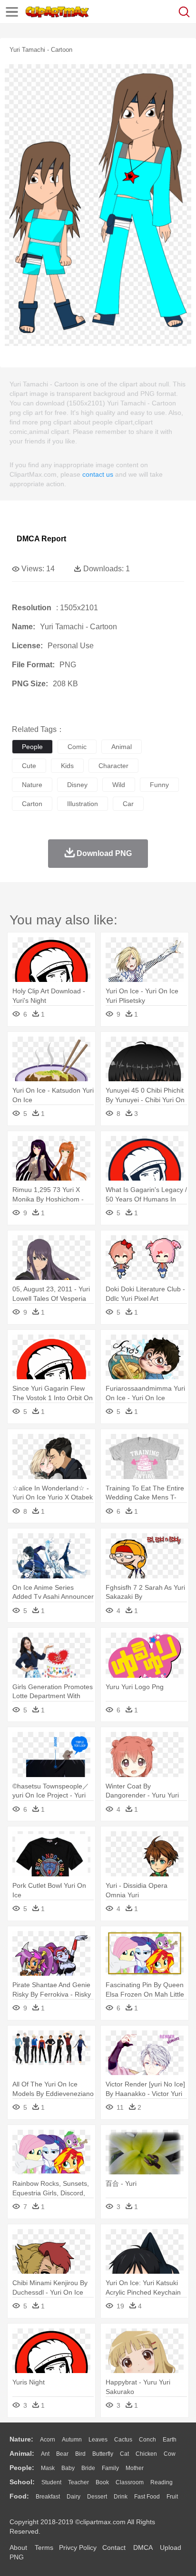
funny (159, 785)
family (110, 2468)
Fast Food (147, 2497)
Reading (162, 2482)
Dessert (97, 2497)
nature (32, 785)
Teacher (78, 2482)
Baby (68, 2468)
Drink (121, 2497)
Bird (80, 2454)
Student (51, 2482)
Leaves (98, 2440)
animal (122, 747)
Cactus (123, 2440)
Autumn (72, 2440)
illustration (83, 804)
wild (119, 785)
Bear (62, 2454)
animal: (22, 2453)
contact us (98, 474)
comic (77, 747)
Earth (170, 2440)
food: (19, 2496)
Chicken (146, 2454)
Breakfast (48, 2497)
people (32, 747)
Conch (147, 2440)
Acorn (48, 2440)
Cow (170, 2454)
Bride (88, 2468)
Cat (124, 2454)
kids (67, 766)
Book (102, 2482)
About (18, 2547)
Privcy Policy (78, 2547)
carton (32, 804)
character (113, 766)
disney (77, 785)
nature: (21, 2439)
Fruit (172, 2497)
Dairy (73, 2497)
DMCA (143, 2547)
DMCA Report (41, 539)
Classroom (130, 2482)
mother (135, 2468)
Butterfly (103, 2454)
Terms (44, 2547)
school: (22, 2482)
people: (22, 2468)
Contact (114, 2547)
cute (29, 766)
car (128, 804)
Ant (45, 2454)
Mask (48, 2468)
